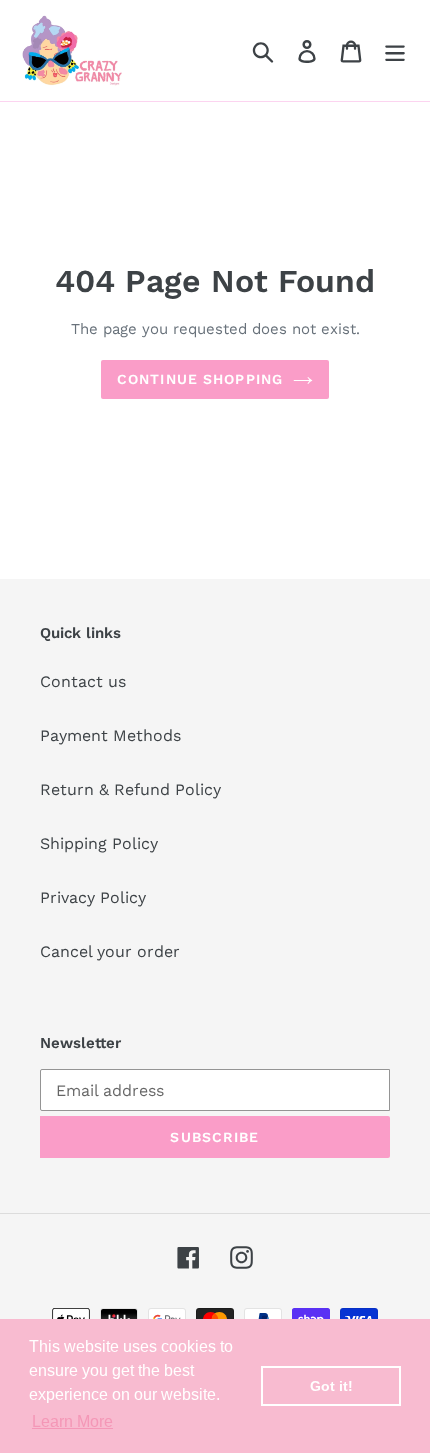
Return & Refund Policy (130, 789)
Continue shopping (200, 379)
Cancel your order (110, 951)
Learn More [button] (72, 1421)
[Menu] (395, 50)
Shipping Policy (99, 843)
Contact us (83, 681)
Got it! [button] (331, 1386)
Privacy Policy (93, 897)
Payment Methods (110, 735)
